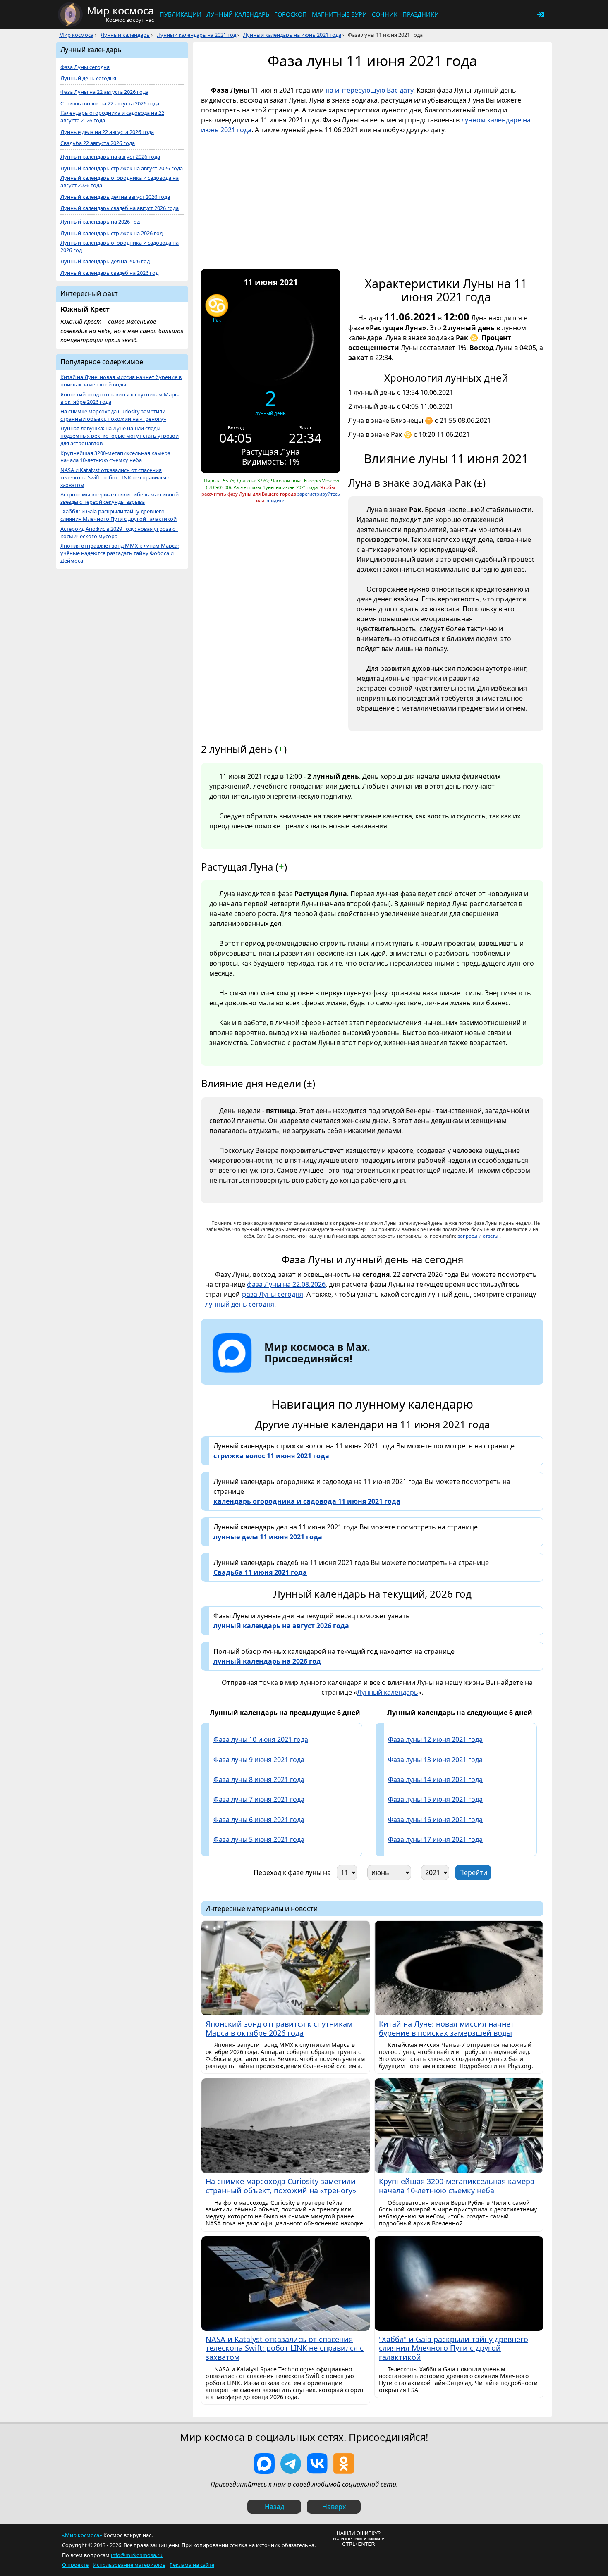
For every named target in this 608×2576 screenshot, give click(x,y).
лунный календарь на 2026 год (267, 1661)
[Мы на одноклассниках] (344, 2464)
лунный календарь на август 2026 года (281, 1626)
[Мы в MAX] (264, 2464)
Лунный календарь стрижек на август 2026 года (122, 168)
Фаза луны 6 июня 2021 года (259, 1820)
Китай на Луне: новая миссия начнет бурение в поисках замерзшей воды (121, 381)
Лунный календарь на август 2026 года (110, 157)
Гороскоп (291, 14)
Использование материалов (129, 2565)
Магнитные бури (339, 14)
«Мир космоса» (82, 2535)
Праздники (421, 14)
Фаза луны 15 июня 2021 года (435, 1799)
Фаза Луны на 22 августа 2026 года (104, 92)
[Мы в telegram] (291, 2464)
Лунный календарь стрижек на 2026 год (111, 233)
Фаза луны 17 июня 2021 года (435, 1839)
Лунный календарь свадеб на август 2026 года (120, 208)
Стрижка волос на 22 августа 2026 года (110, 104)
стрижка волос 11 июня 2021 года (271, 1456)
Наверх (334, 2507)
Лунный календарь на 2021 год (196, 35)
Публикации (181, 14)
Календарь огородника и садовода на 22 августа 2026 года (112, 117)
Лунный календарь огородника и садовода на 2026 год (120, 247)
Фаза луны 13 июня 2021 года (435, 1760)
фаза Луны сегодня (272, 1294)
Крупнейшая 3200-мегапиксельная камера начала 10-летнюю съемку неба (115, 457)
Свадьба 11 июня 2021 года (260, 1572)
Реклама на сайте (192, 2565)
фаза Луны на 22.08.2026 (286, 1284)
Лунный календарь (238, 14)
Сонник (385, 14)
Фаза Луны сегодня (85, 67)
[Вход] (541, 14)
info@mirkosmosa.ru (137, 2555)
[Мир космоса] (70, 14)
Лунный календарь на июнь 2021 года (292, 35)
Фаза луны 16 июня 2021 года (435, 1820)
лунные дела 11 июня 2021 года (268, 1537)
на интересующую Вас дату (369, 90)
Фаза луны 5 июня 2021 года (259, 1839)
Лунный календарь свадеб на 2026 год (109, 273)
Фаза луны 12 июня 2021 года (435, 1739)
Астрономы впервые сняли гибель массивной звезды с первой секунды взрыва (120, 498)
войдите (275, 500)
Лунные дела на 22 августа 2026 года (107, 132)
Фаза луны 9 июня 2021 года (259, 1760)
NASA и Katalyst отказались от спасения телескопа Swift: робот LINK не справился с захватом (115, 478)
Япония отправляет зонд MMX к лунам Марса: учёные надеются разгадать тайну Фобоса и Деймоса (120, 553)
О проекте (75, 2565)
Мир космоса (76, 35)
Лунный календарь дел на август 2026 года (115, 197)
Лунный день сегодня (88, 78)
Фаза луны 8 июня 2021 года (259, 1779)
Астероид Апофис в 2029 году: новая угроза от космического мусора (119, 533)
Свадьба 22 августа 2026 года (98, 143)
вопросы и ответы (478, 1236)
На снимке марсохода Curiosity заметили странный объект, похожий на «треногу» (113, 415)
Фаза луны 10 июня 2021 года (261, 1739)
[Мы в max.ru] (311, 1373)
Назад (274, 2507)
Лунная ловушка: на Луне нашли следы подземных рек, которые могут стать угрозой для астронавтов (120, 436)
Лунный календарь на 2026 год (100, 222)
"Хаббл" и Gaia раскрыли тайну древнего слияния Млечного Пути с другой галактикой (118, 515)
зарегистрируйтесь (319, 494)
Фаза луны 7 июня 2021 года (259, 1799)
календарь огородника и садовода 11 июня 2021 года (307, 1501)
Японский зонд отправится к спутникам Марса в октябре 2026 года (120, 398)
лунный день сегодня (240, 1304)
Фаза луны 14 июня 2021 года (435, 1779)
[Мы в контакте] (317, 2464)
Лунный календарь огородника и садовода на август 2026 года (120, 182)
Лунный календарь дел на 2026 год (105, 261)
